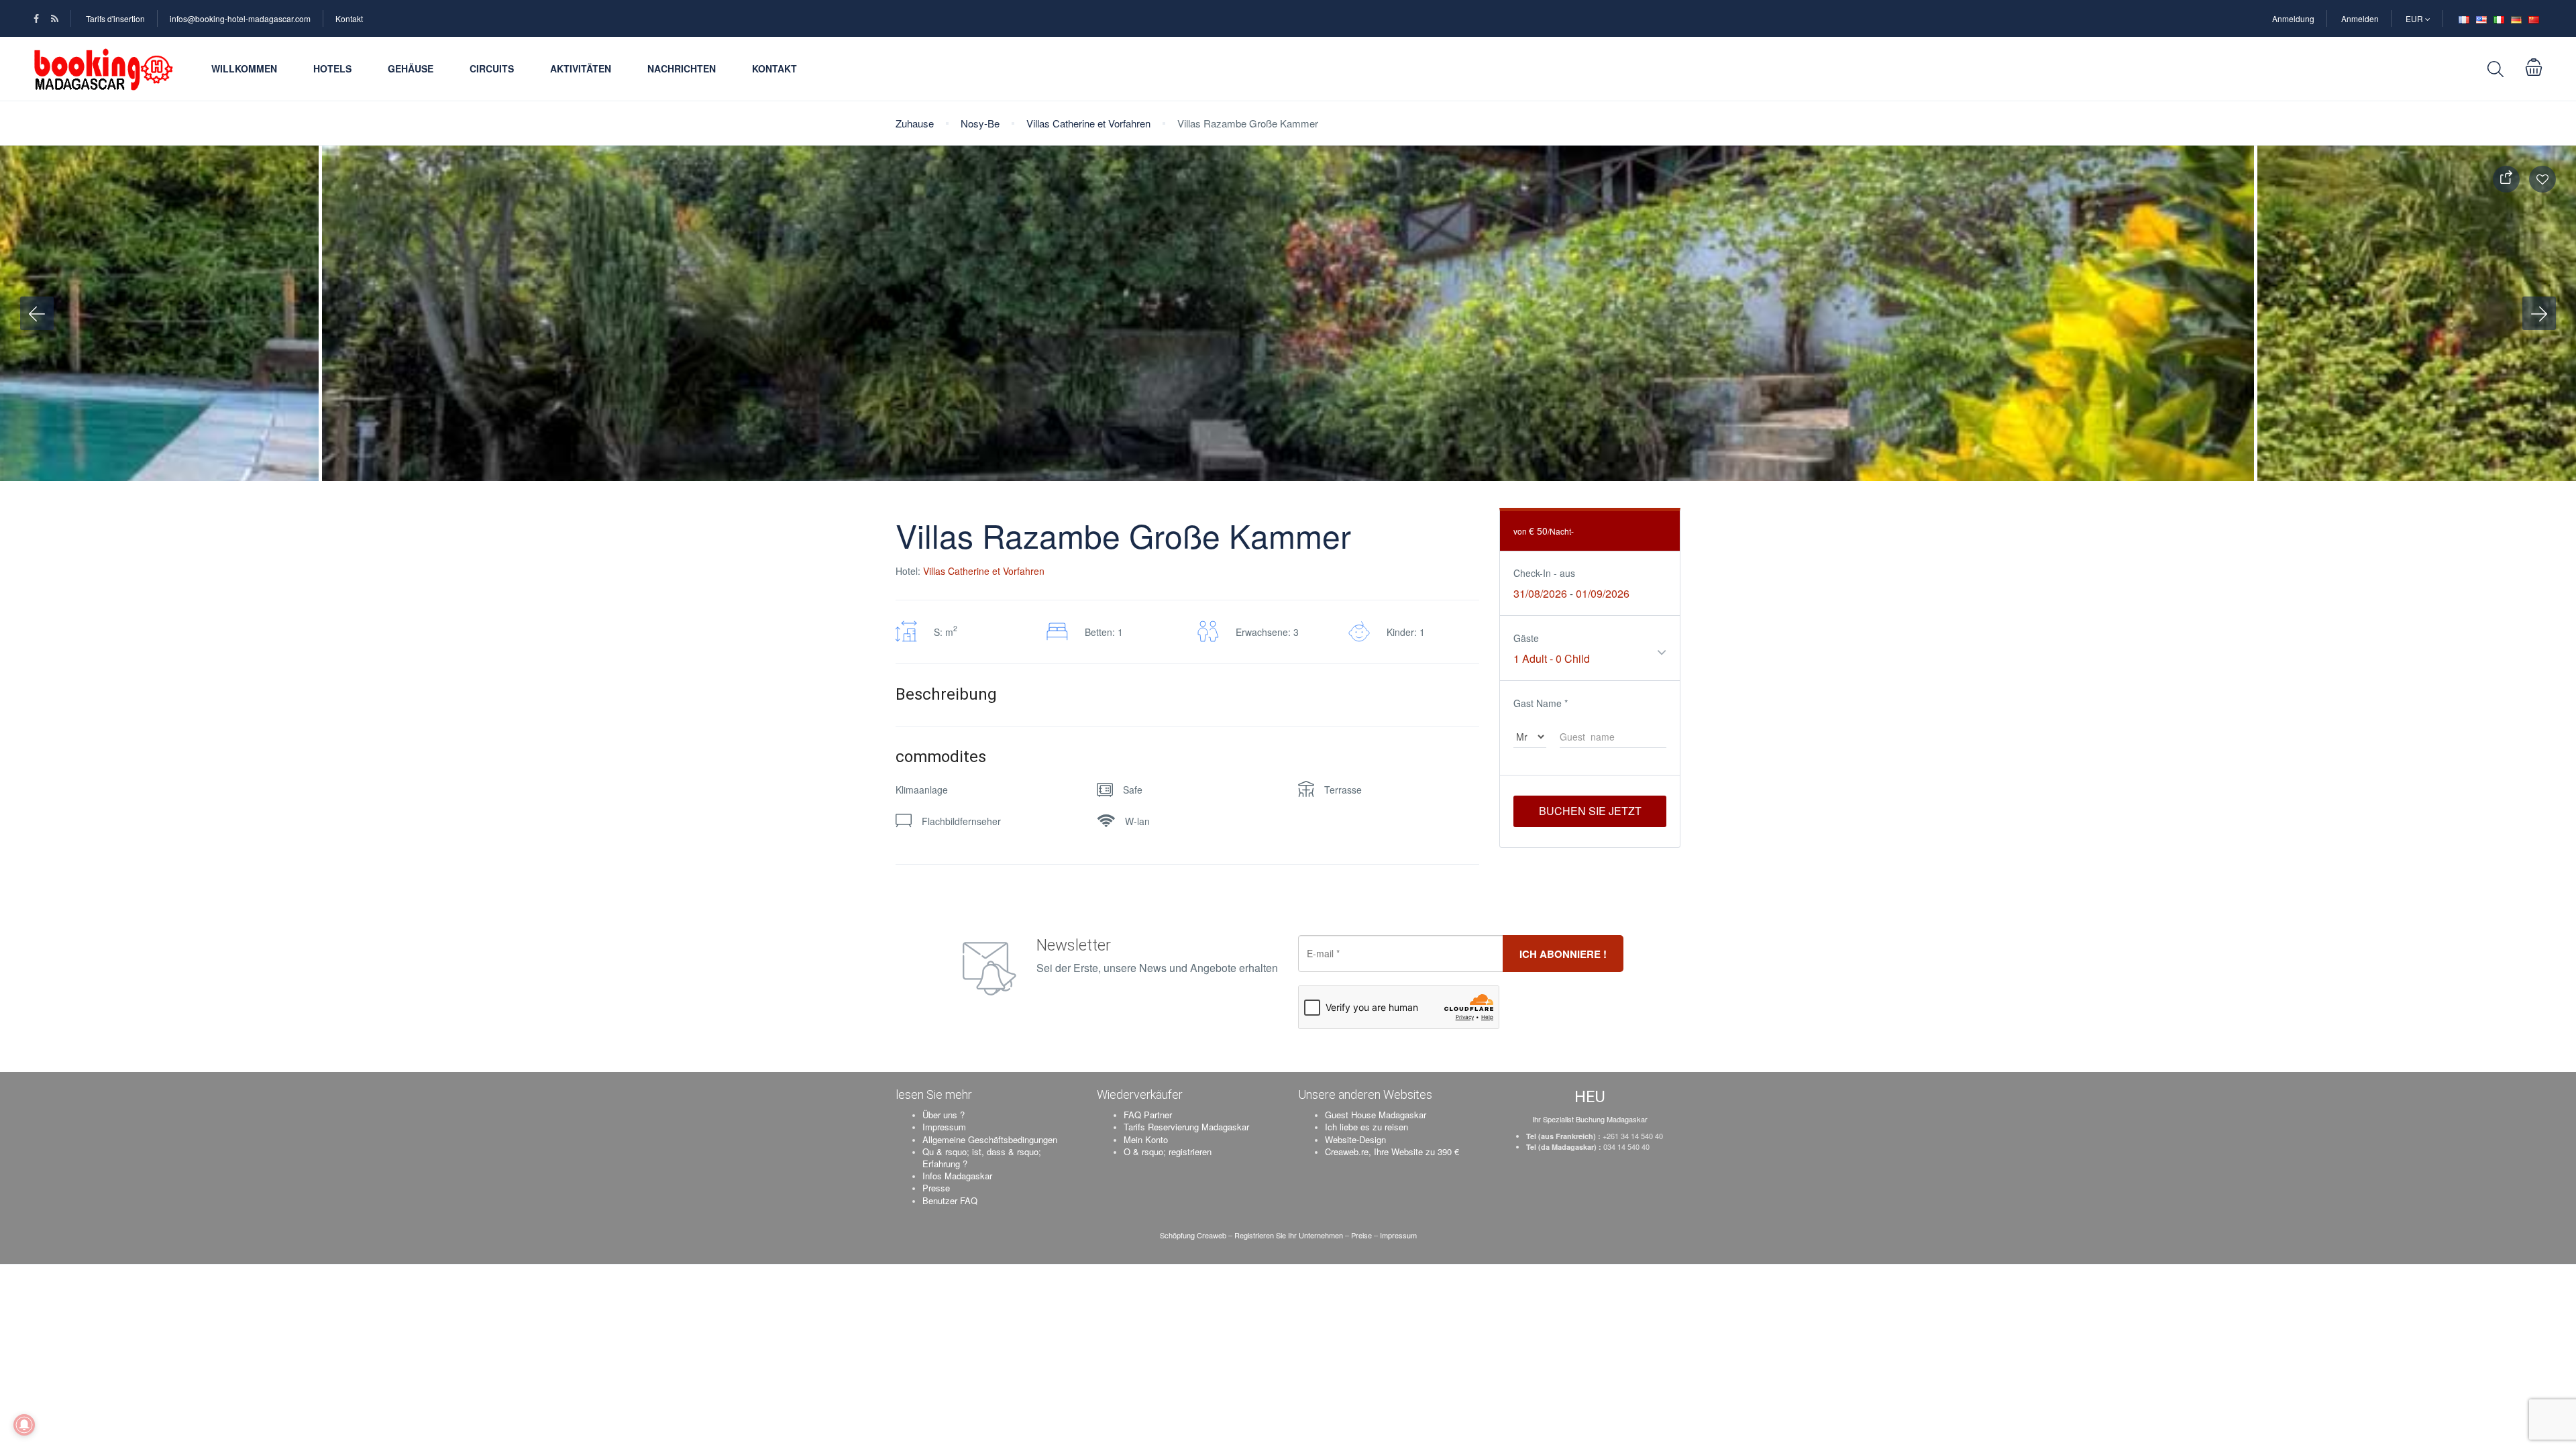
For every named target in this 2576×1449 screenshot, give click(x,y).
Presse (936, 1188)
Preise (1361, 1235)
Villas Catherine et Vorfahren (1088, 123)
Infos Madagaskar (957, 1176)
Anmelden (2360, 18)
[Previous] (37, 313)
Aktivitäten (581, 68)
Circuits (492, 68)
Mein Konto (1146, 1139)
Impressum (944, 1127)
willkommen (244, 68)
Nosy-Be (980, 123)
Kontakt (349, 18)
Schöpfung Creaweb (1194, 1235)
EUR (2415, 18)
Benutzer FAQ (950, 1200)
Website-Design (1355, 1139)
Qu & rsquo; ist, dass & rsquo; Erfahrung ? (982, 1158)
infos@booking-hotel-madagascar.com (240, 18)
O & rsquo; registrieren (1168, 1151)
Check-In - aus (1544, 573)
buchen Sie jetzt (1590, 811)
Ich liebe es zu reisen (1366, 1127)
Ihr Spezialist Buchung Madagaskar (1590, 1119)
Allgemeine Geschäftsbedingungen (990, 1139)
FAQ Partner (1148, 1115)
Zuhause (915, 123)
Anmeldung (2293, 18)
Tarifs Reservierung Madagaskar (1186, 1127)
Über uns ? (944, 1115)
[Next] (2539, 313)
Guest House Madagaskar (1376, 1115)
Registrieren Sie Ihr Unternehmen (1289, 1235)
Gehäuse (411, 68)
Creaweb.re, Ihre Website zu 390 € (1392, 1151)
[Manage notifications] (24, 1425)
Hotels (332, 68)
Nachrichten (682, 68)
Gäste (1526, 638)
